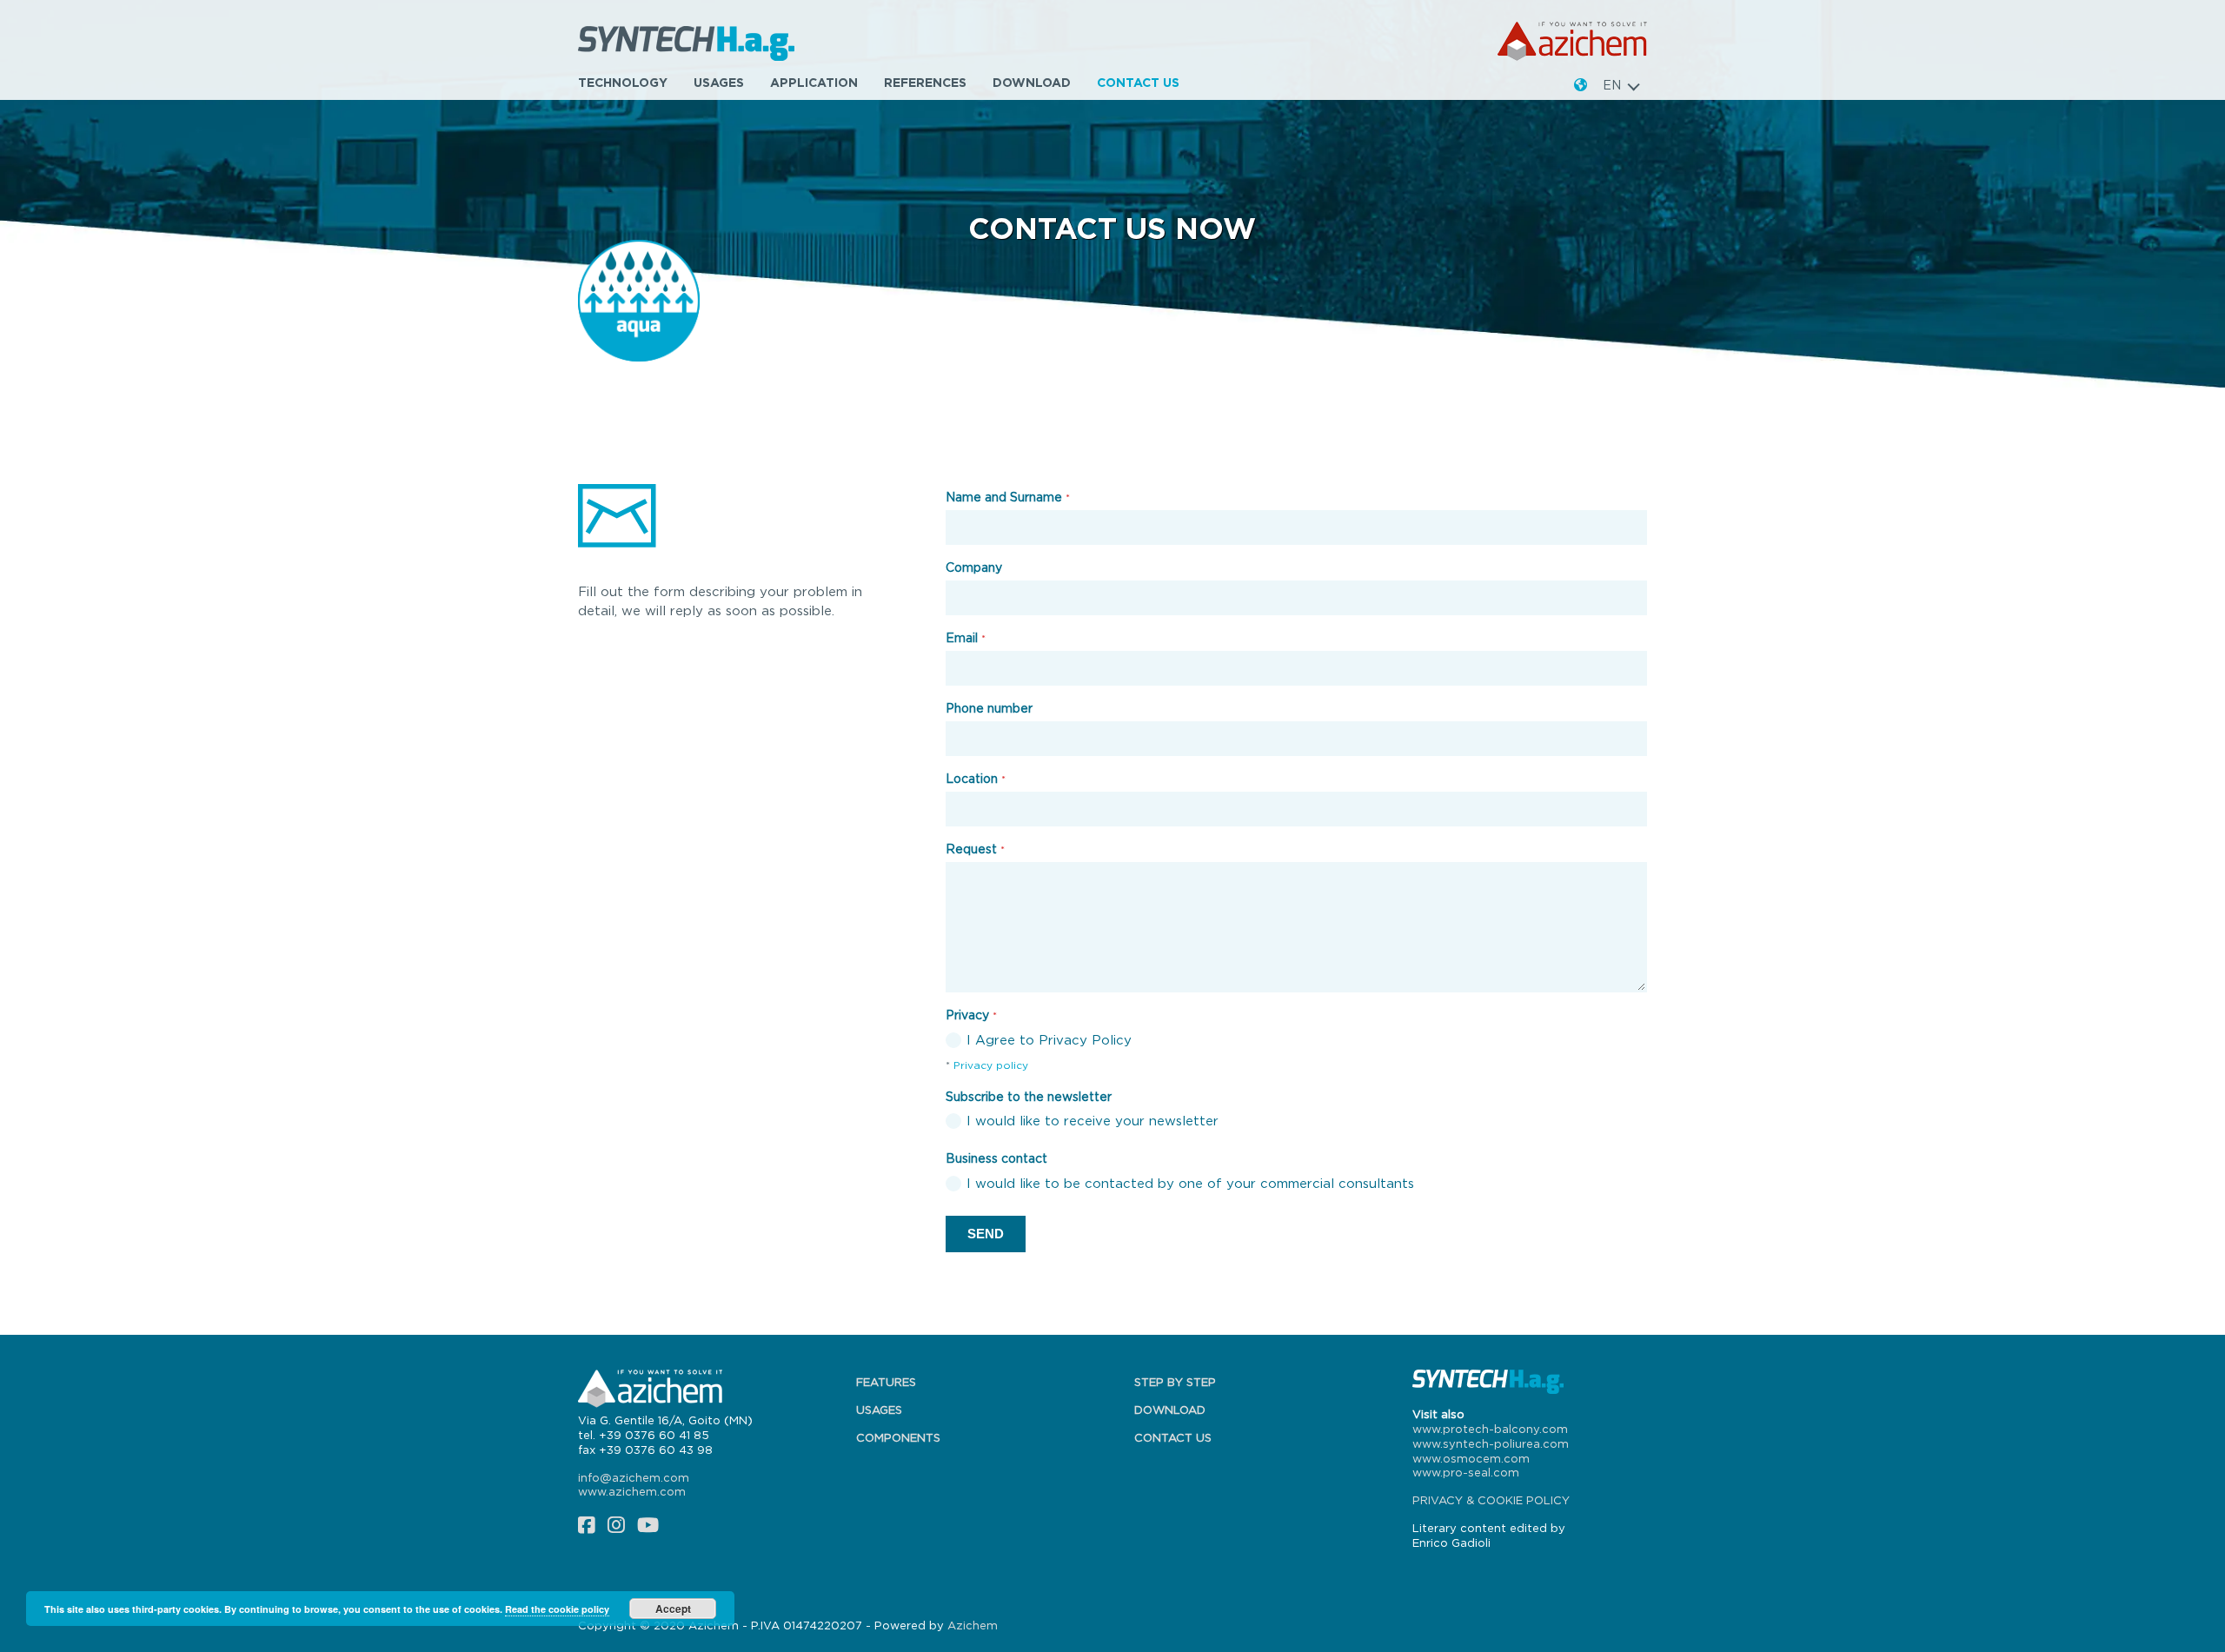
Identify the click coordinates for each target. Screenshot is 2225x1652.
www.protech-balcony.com (1490, 1429)
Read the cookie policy (557, 1609)
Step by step (1175, 1382)
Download (1032, 82)
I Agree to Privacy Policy (1049, 1039)
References (925, 82)
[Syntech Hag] (692, 42)
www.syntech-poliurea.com (1491, 1443)
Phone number (989, 708)
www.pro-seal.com (1466, 1472)
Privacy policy (991, 1065)
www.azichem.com (632, 1491)
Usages (719, 82)
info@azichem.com (634, 1477)
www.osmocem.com (1471, 1458)
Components (898, 1437)
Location (976, 778)
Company (974, 567)
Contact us (1138, 82)
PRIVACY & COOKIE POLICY (1491, 1500)
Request (975, 849)
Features (886, 1382)
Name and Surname (1008, 497)
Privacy (971, 1015)
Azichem (973, 1625)
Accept (673, 1609)
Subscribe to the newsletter (1029, 1096)
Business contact (996, 1158)
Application (814, 82)
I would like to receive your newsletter (1093, 1120)
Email (966, 637)
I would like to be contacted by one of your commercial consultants (1190, 1183)
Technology (623, 82)
